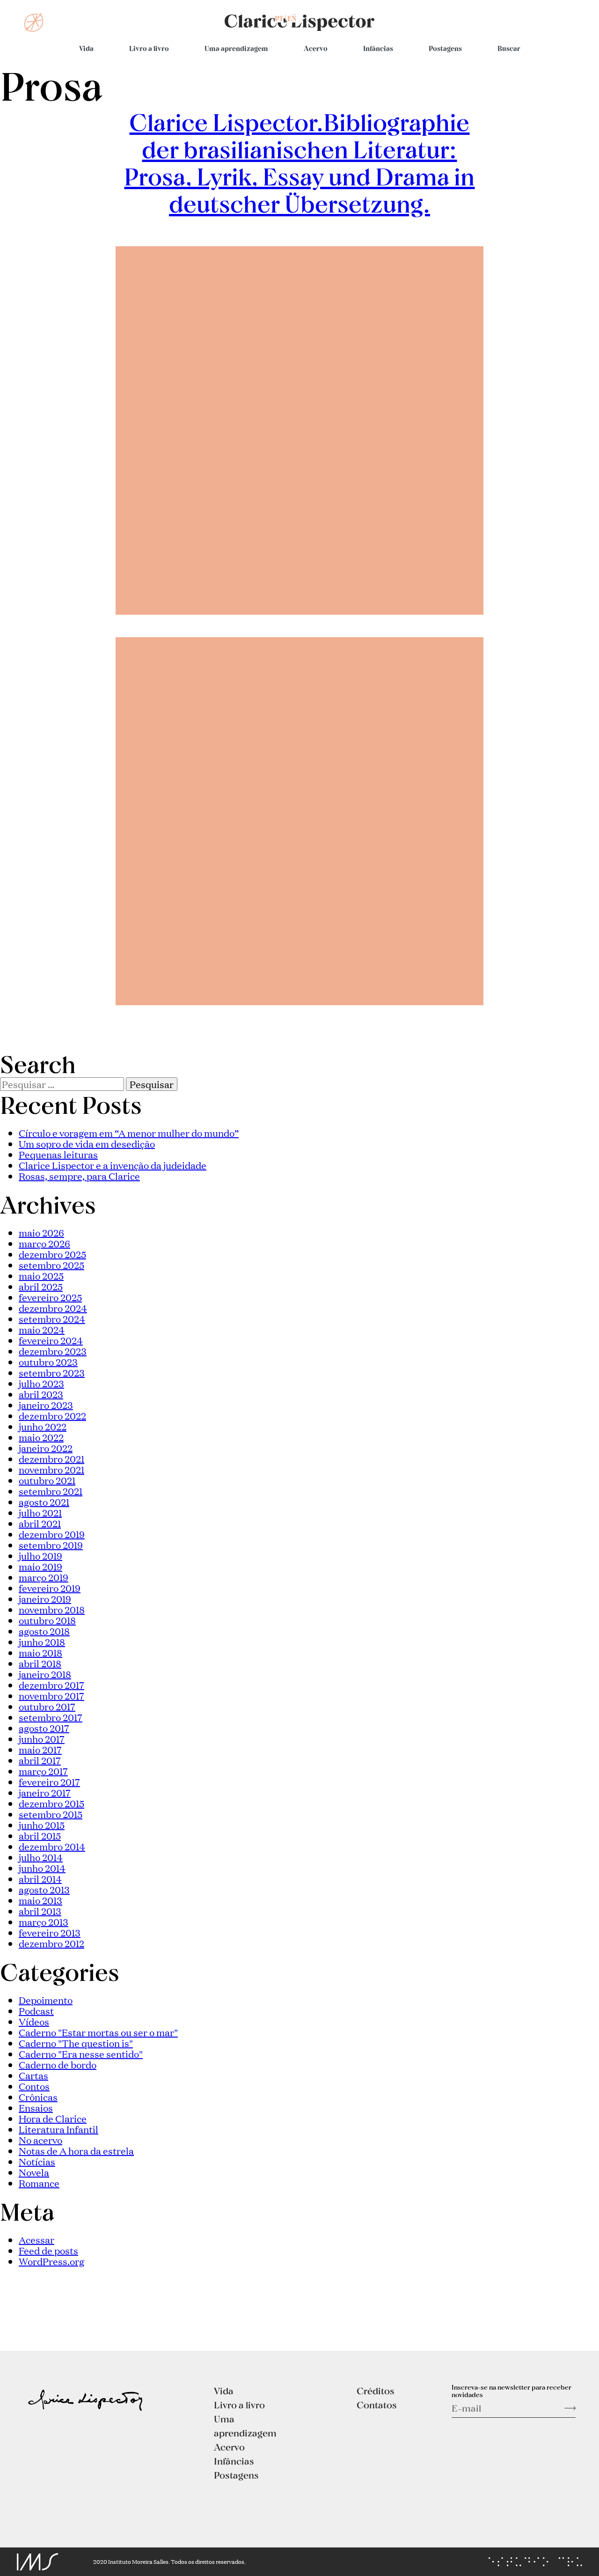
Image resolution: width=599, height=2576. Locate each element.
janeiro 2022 (46, 1448)
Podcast (36, 2010)
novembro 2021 (51, 1469)
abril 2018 (40, 1663)
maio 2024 (42, 1329)
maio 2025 (41, 1275)
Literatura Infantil (58, 2129)
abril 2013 (40, 1911)
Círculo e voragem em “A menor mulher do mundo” (129, 1133)
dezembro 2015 (51, 1803)
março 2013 (44, 1921)
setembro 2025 (51, 1265)
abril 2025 (41, 1286)
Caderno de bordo (58, 2064)
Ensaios (36, 2107)
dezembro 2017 (51, 1685)
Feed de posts (48, 2250)
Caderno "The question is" (76, 2043)
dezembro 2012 (51, 1943)
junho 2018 (42, 1641)
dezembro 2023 (53, 1351)
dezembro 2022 (52, 1415)
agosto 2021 (44, 1501)
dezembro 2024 (53, 1308)
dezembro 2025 (52, 1254)
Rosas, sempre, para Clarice (79, 1176)
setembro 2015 (51, 1814)
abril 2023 (41, 1394)
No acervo (40, 2140)
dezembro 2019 (52, 1534)
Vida (86, 48)
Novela (34, 2172)
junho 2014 (42, 1868)
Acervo (316, 48)
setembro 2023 (52, 1372)
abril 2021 (40, 1523)
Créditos (376, 2391)
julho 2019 (40, 1555)
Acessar (37, 2239)
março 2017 (43, 1771)
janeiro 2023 (46, 1405)
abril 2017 (40, 1760)
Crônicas (38, 2097)
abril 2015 (40, 1835)
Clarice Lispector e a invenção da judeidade (113, 1165)
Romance (39, 2183)
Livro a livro (149, 48)
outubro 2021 (47, 1480)
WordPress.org (51, 2261)
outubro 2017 (47, 1706)
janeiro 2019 (45, 1598)
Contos (34, 2086)
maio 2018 (40, 1652)
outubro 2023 (48, 1362)
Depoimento (46, 2000)
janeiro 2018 (45, 1674)
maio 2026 (41, 1232)
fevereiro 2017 (49, 1781)
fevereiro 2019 (50, 1588)
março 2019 (44, 1577)
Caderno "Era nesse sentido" (81, 2053)
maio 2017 (40, 1749)
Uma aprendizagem (236, 48)
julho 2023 (41, 1383)
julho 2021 (40, 1512)
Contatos (377, 2405)
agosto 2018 (44, 1631)
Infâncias (378, 48)
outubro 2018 (47, 1620)
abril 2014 (40, 1878)
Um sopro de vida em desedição (87, 1143)
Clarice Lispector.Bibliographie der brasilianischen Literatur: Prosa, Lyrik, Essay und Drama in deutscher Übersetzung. (299, 162)
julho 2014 (41, 1857)
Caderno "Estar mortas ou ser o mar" (98, 2032)
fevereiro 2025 (50, 1297)
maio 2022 (41, 1437)
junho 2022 (43, 1426)
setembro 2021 (51, 1491)
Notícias (37, 2161)
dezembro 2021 (51, 1458)
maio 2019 (40, 1566)
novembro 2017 (51, 1695)
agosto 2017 (44, 1728)
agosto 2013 (44, 1889)
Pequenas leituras (58, 1154)
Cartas (33, 2075)
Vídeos (34, 2021)
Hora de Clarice (53, 2118)
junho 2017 (42, 1738)
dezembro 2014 (52, 1846)
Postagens (445, 48)
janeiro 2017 (45, 1792)
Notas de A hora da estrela (76, 2150)
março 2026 (44, 1243)
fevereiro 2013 (50, 1932)
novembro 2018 (52, 1609)
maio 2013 (40, 1900)
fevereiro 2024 (51, 1340)
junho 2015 (42, 1825)
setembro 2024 (52, 1318)
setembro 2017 (51, 1717)
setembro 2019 (51, 1545)
